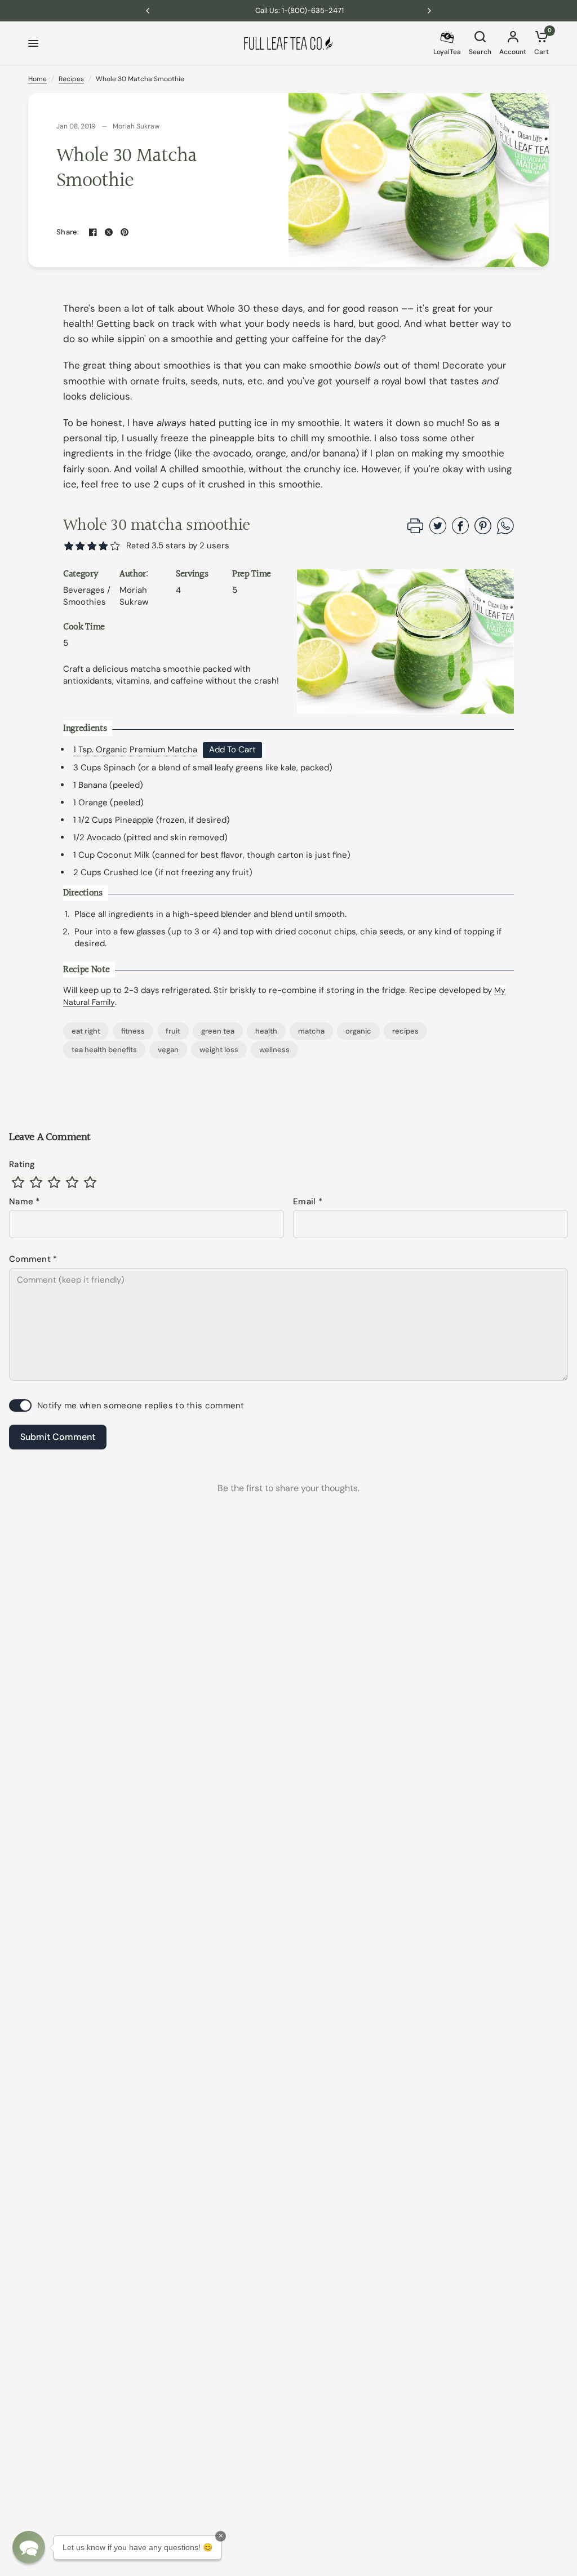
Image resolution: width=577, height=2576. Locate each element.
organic (358, 1031)
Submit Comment (58, 1437)
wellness (274, 1050)
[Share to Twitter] (438, 531)
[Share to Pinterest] (483, 531)
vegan (168, 1050)
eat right (86, 1031)
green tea (218, 1031)
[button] (115, 546)
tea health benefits (104, 1050)
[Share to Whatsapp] (505, 531)
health (266, 1031)
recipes (405, 1031)
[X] (109, 232)
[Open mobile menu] (33, 43)
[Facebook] (93, 232)
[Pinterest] (125, 232)
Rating (22, 1164)
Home (37, 79)
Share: (68, 232)
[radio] (18, 1182)
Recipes (71, 79)
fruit (173, 1031)
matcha (311, 1031)
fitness (133, 1031)
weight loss (219, 1050)
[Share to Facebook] (460, 531)
